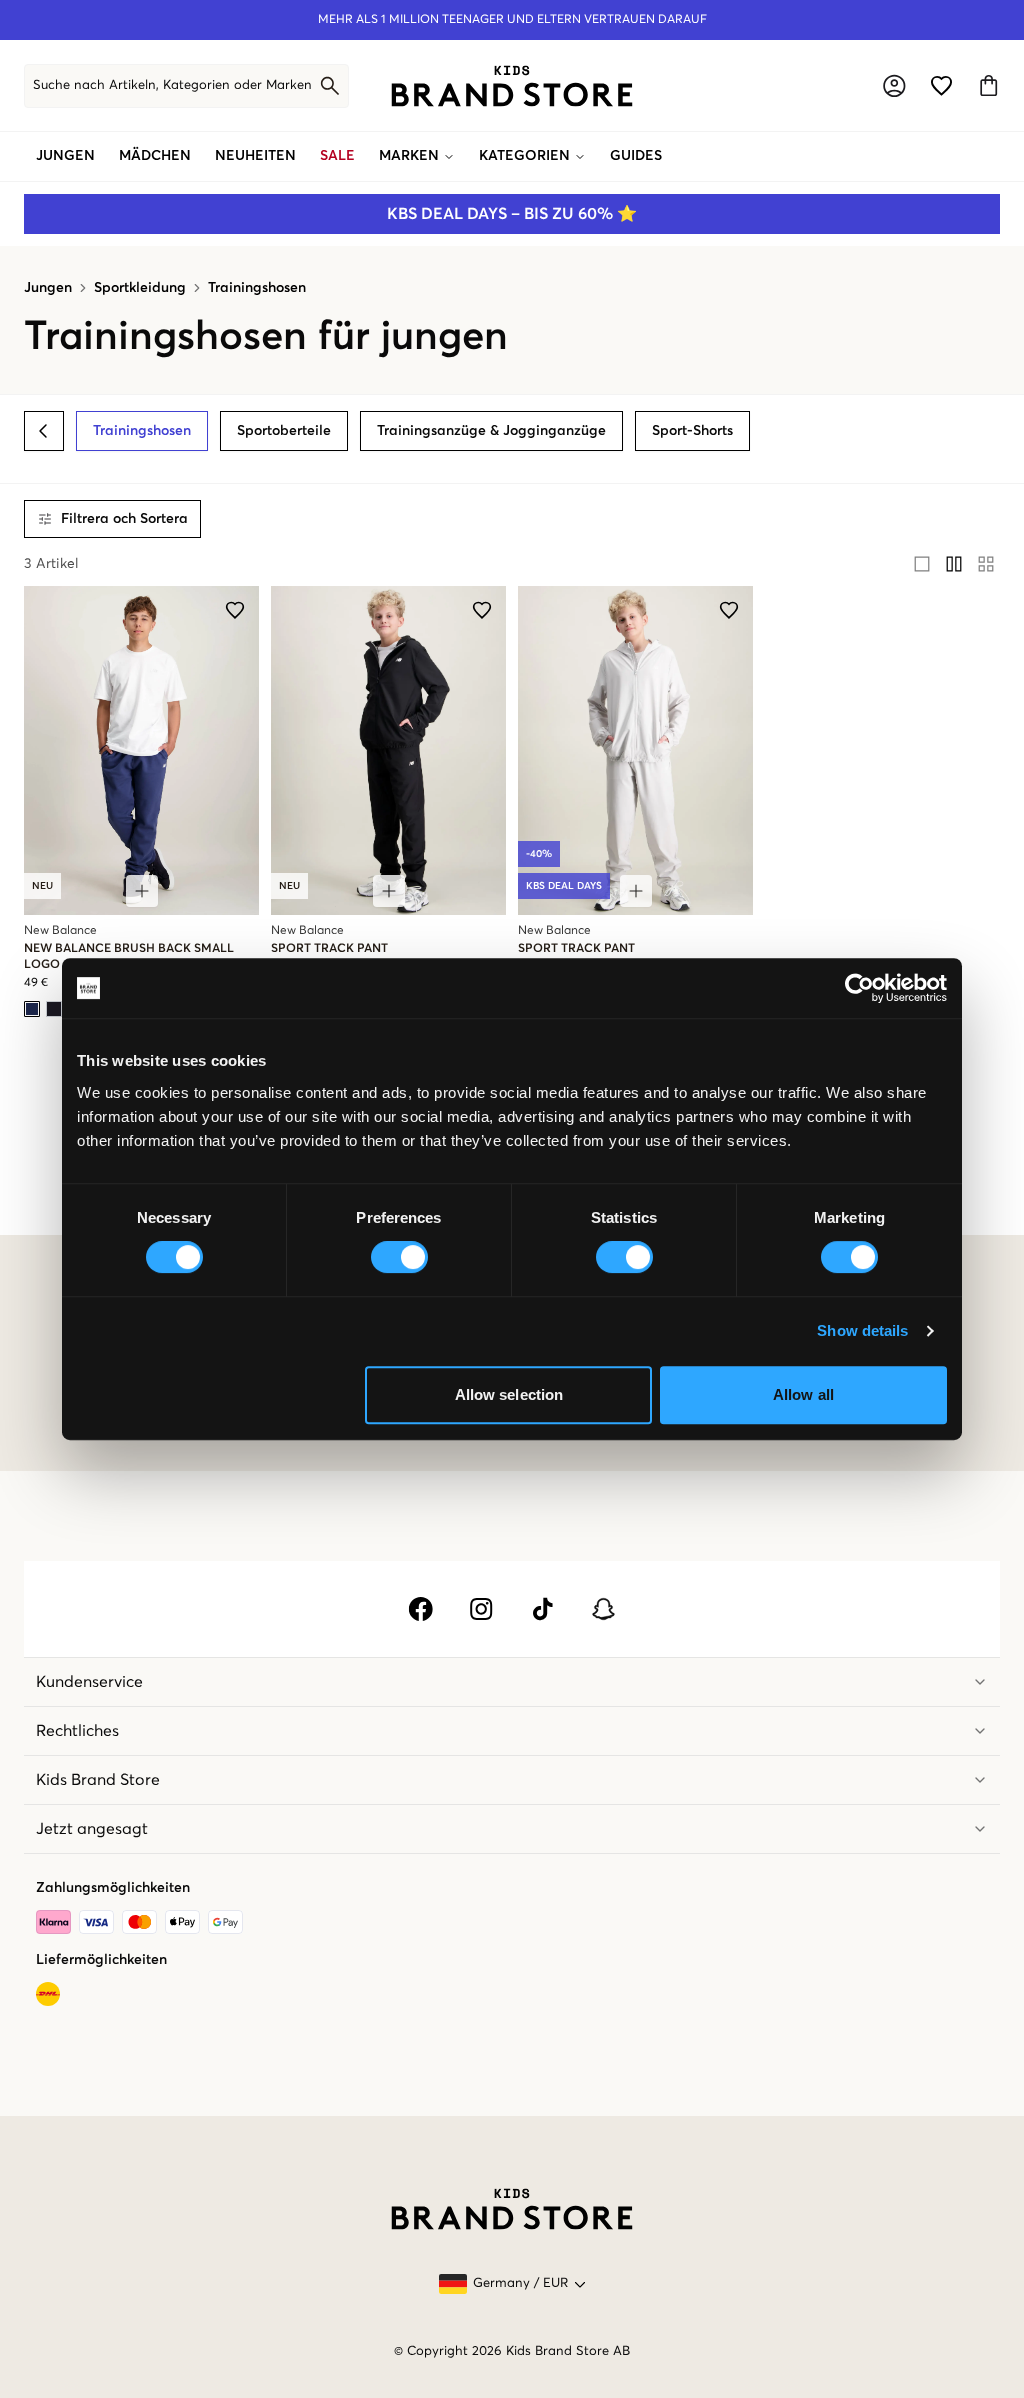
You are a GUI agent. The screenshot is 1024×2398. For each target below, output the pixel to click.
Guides (636, 156)
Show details (862, 1330)
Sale (337, 156)
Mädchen (155, 156)
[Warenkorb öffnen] (988, 85)
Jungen (65, 156)
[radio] (922, 564)
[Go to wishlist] (941, 85)
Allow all (803, 1394)
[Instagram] (481, 1609)
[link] (512, 86)
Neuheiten (255, 156)
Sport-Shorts (692, 431)
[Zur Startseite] (512, 86)
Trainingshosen (257, 288)
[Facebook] (420, 1609)
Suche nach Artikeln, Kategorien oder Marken (172, 85)
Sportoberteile (284, 431)
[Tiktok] (542, 1609)
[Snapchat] (603, 1609)
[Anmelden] (894, 85)
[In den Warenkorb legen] (142, 891)
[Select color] (32, 1009)
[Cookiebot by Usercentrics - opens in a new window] (859, 988)
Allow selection (509, 1394)
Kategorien (524, 156)
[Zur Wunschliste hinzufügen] (235, 610)
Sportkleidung (140, 288)
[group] (954, 564)
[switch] (399, 1257)
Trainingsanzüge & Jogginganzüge (491, 431)
